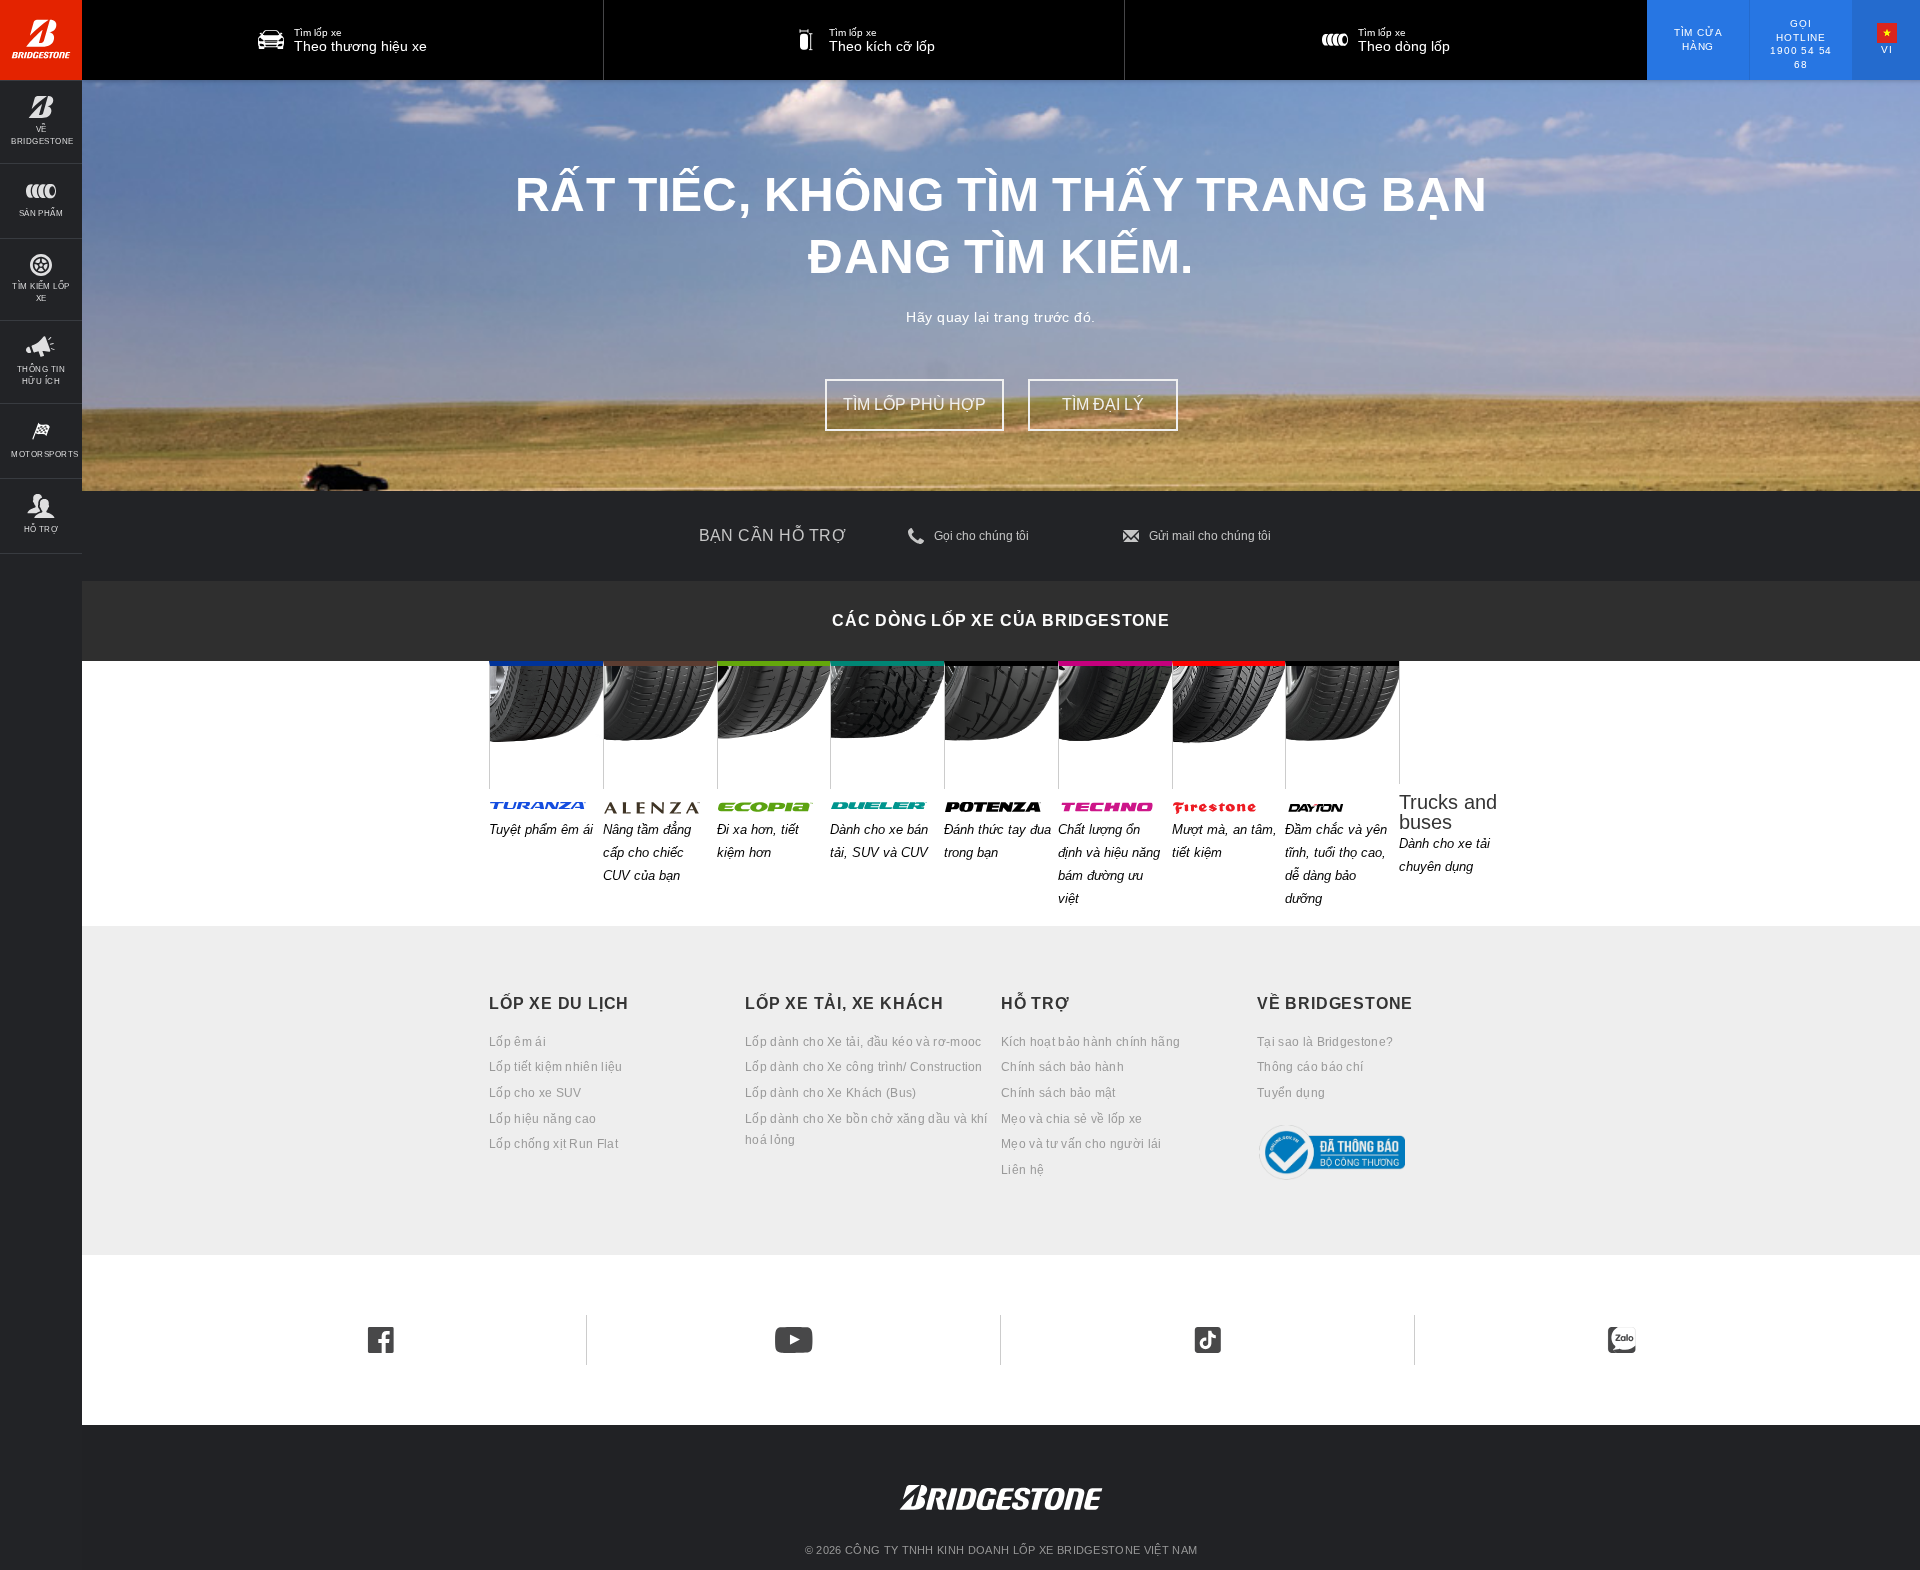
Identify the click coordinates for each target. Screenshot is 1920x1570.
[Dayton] (1342, 725)
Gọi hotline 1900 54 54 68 (1801, 44)
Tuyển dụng (1291, 1093)
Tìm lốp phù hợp (914, 404)
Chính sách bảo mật (1058, 1093)
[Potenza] (1001, 725)
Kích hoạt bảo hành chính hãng (1090, 1042)
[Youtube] (794, 1340)
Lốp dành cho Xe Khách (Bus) (831, 1093)
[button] (41, 121)
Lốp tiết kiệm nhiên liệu (556, 1067)
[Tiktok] (1208, 1340)
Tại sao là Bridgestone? (1325, 1042)
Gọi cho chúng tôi (981, 536)
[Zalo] (1622, 1340)
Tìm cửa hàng (1698, 39)
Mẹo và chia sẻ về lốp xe (1072, 1119)
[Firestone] (1229, 725)
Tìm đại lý (1103, 404)
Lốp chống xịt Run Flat (553, 1144)
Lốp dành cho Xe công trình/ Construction (864, 1067)
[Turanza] (546, 725)
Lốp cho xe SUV (535, 1093)
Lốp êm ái (517, 1042)
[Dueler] (887, 725)
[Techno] (1115, 725)
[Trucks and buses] (1456, 722)
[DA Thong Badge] (1385, 1152)
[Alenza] (660, 725)
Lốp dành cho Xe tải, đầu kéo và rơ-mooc (863, 1042)
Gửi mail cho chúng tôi (1210, 536)
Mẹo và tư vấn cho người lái (1081, 1144)
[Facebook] (381, 1340)
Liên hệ (1022, 1170)
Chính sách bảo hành (1062, 1067)
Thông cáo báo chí (1310, 1067)
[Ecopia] (774, 725)
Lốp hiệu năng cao (542, 1119)
